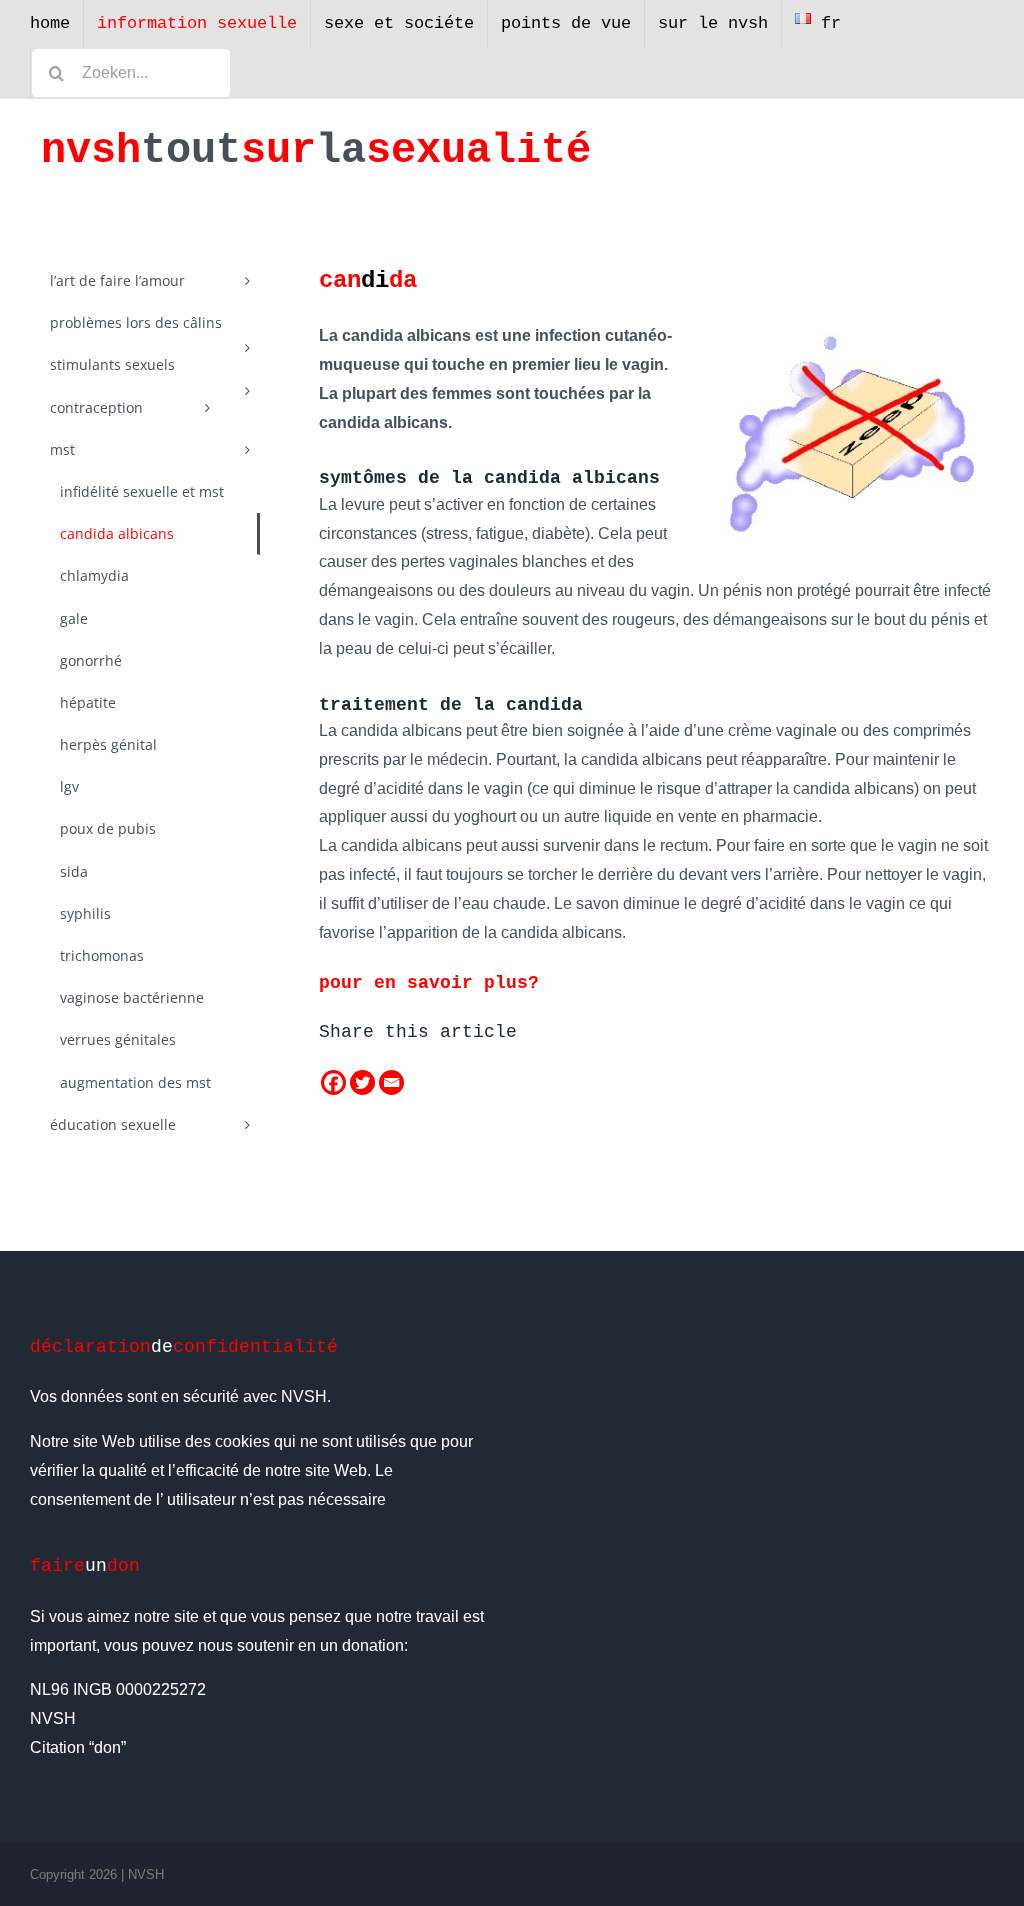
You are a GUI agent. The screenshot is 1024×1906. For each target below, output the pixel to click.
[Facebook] (333, 1082)
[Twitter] (362, 1082)
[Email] (391, 1082)
